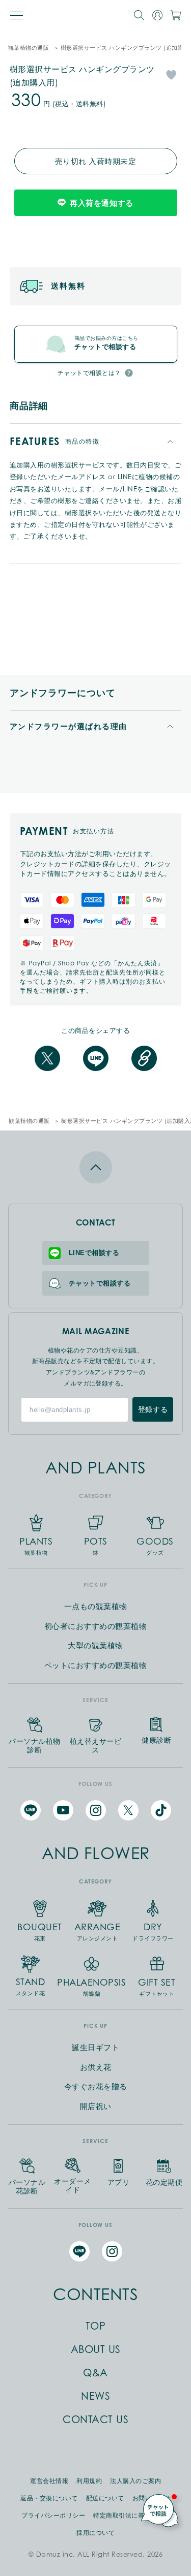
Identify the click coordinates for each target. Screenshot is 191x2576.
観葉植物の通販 (29, 48)
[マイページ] (157, 15)
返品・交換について (49, 2498)
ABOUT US (96, 2349)
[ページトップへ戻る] (95, 1167)
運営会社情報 (49, 2481)
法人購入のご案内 (135, 2481)
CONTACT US (95, 2420)
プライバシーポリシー (53, 2516)
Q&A (95, 2373)
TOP (96, 2326)
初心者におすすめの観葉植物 (96, 1626)
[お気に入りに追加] (171, 74)
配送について (105, 2498)
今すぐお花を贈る (96, 2086)
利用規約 (89, 2481)
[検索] (139, 15)
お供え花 (96, 2067)
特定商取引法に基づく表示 (131, 2516)
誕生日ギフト (95, 2047)
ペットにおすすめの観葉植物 (96, 1665)
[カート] (176, 15)
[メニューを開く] (17, 15)
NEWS (95, 2396)
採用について (95, 2533)
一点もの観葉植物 (96, 1606)
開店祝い (96, 2106)
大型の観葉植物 (95, 1645)
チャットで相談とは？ (89, 373)
